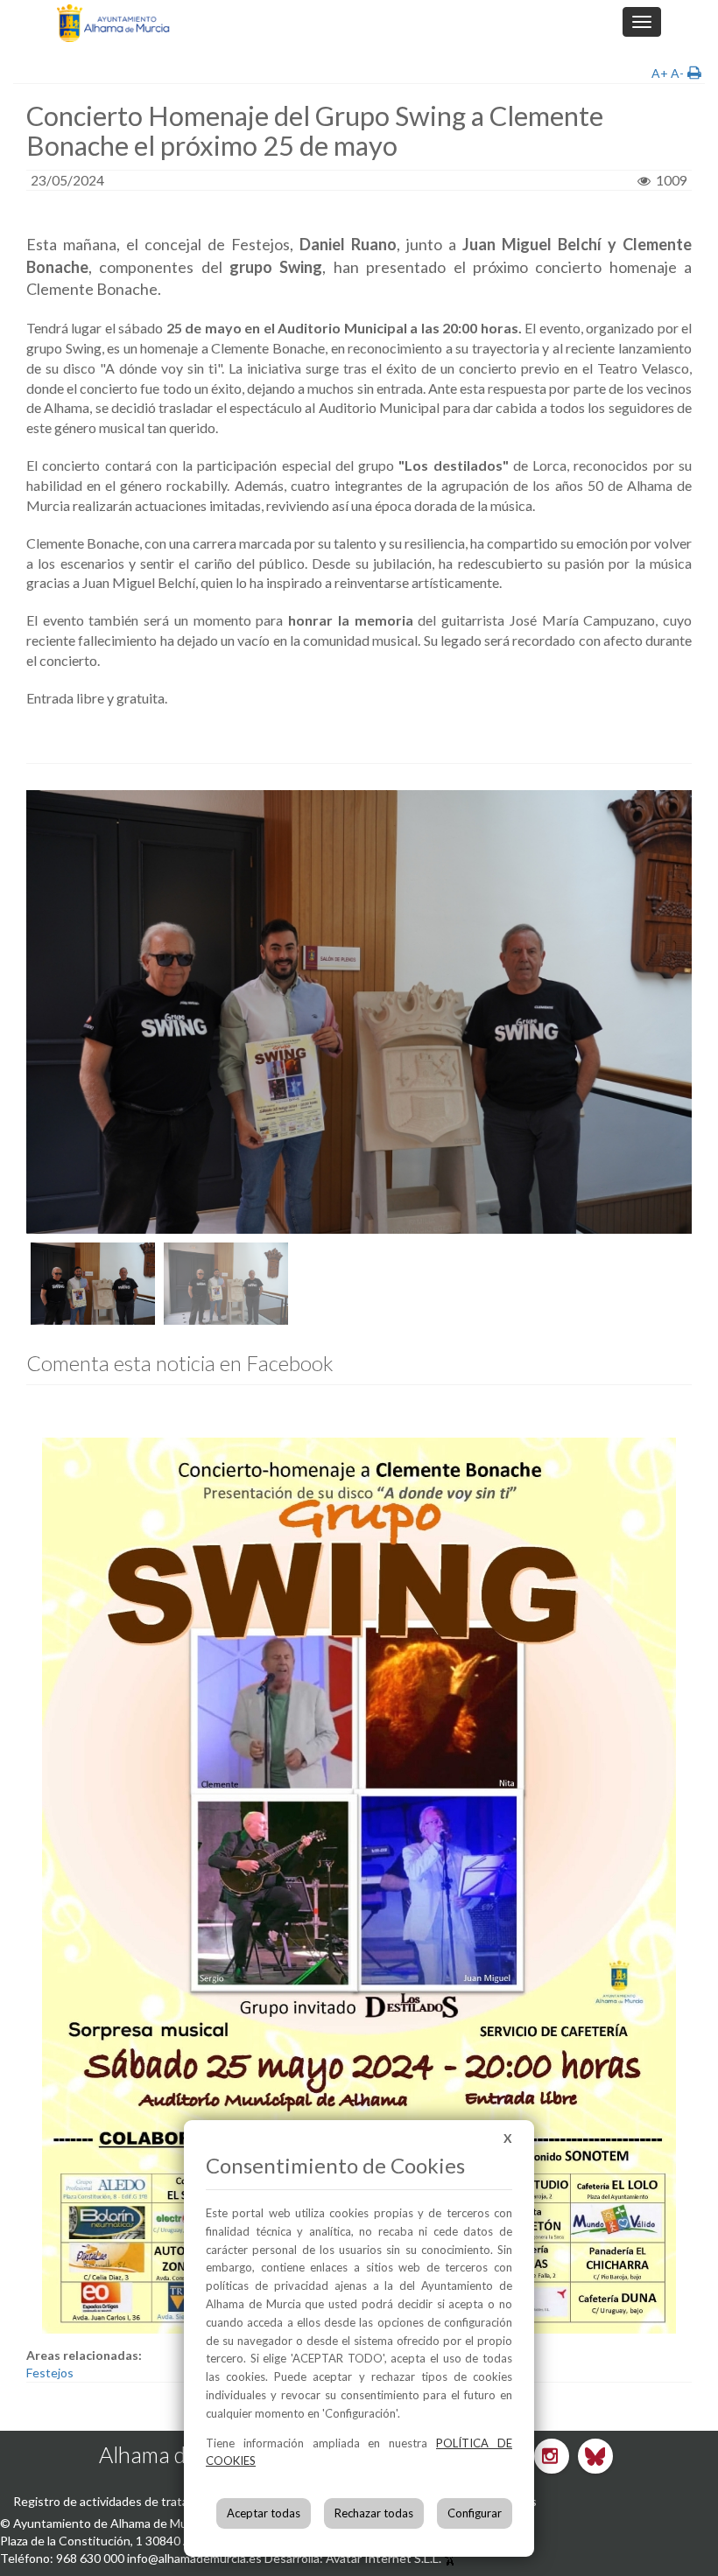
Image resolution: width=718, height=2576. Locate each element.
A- (677, 73)
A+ (660, 73)
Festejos (50, 2373)
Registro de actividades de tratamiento (120, 2501)
